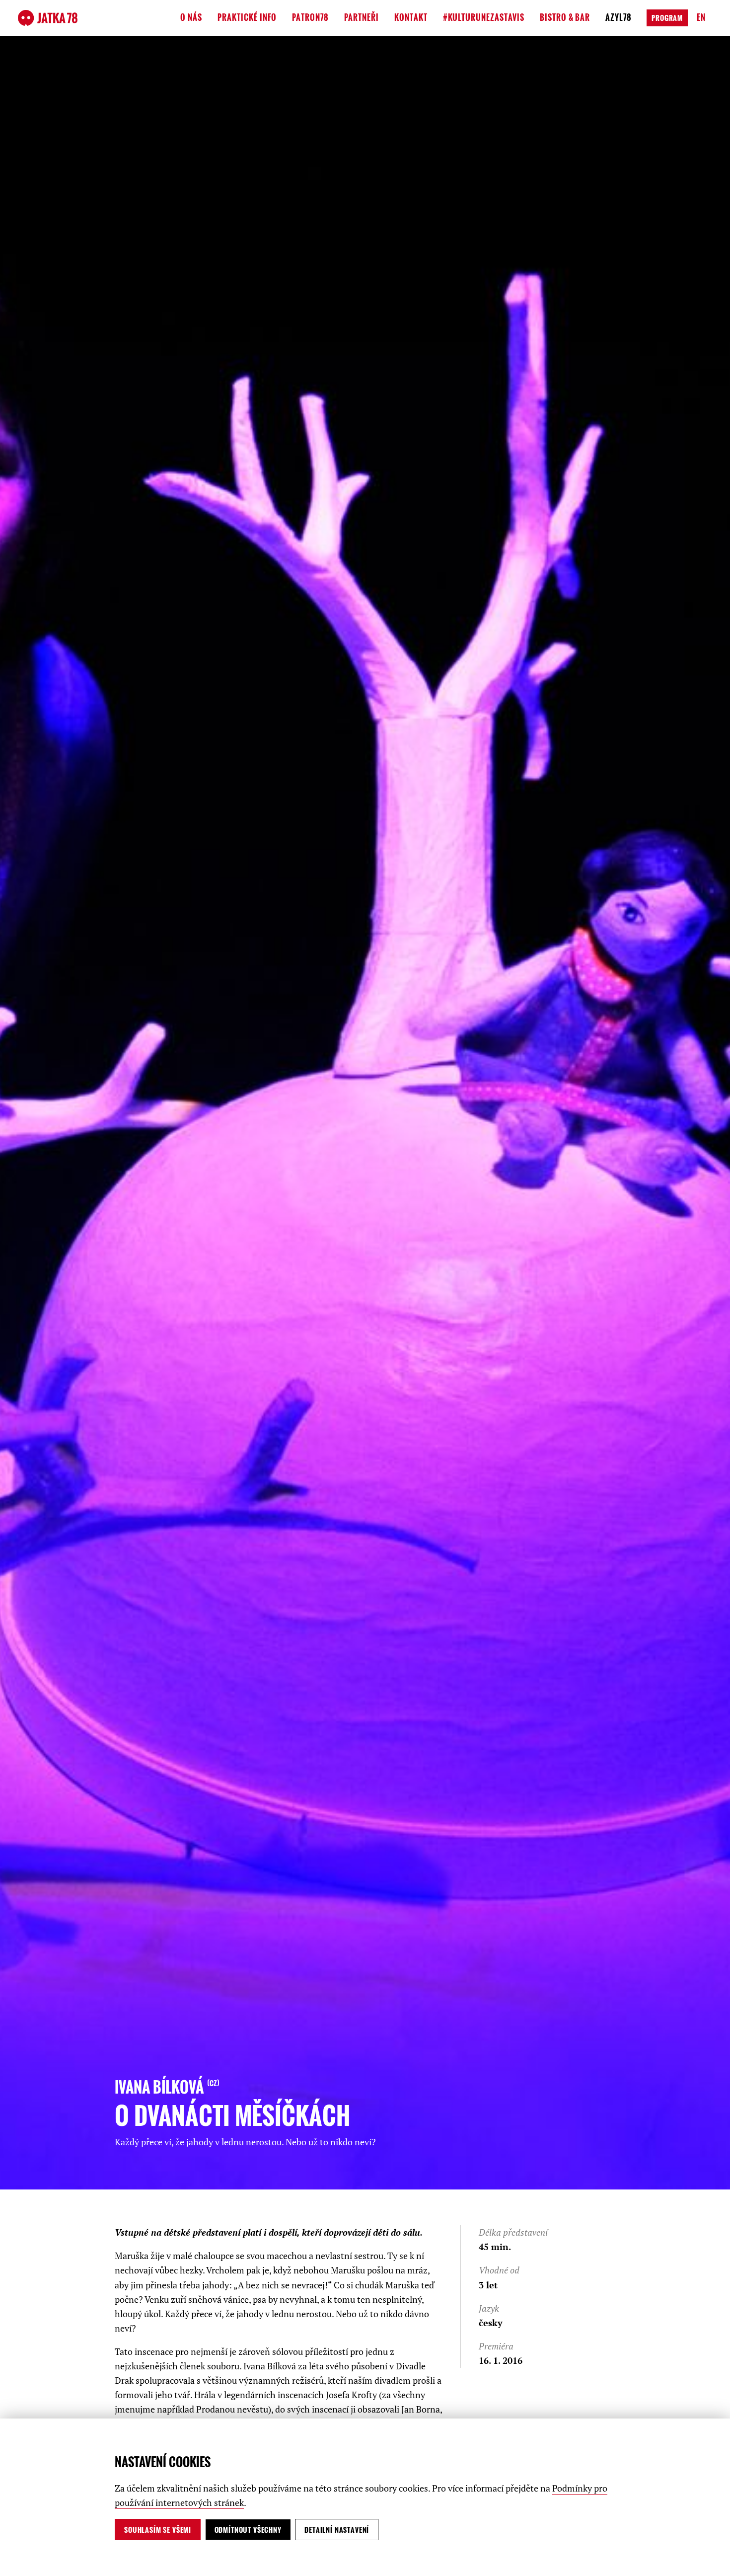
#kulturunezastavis (484, 17)
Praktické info (247, 17)
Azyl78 (619, 17)
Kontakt (411, 17)
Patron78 (310, 17)
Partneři (362, 17)
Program (667, 18)
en (701, 17)
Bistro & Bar (565, 17)
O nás (191, 17)
